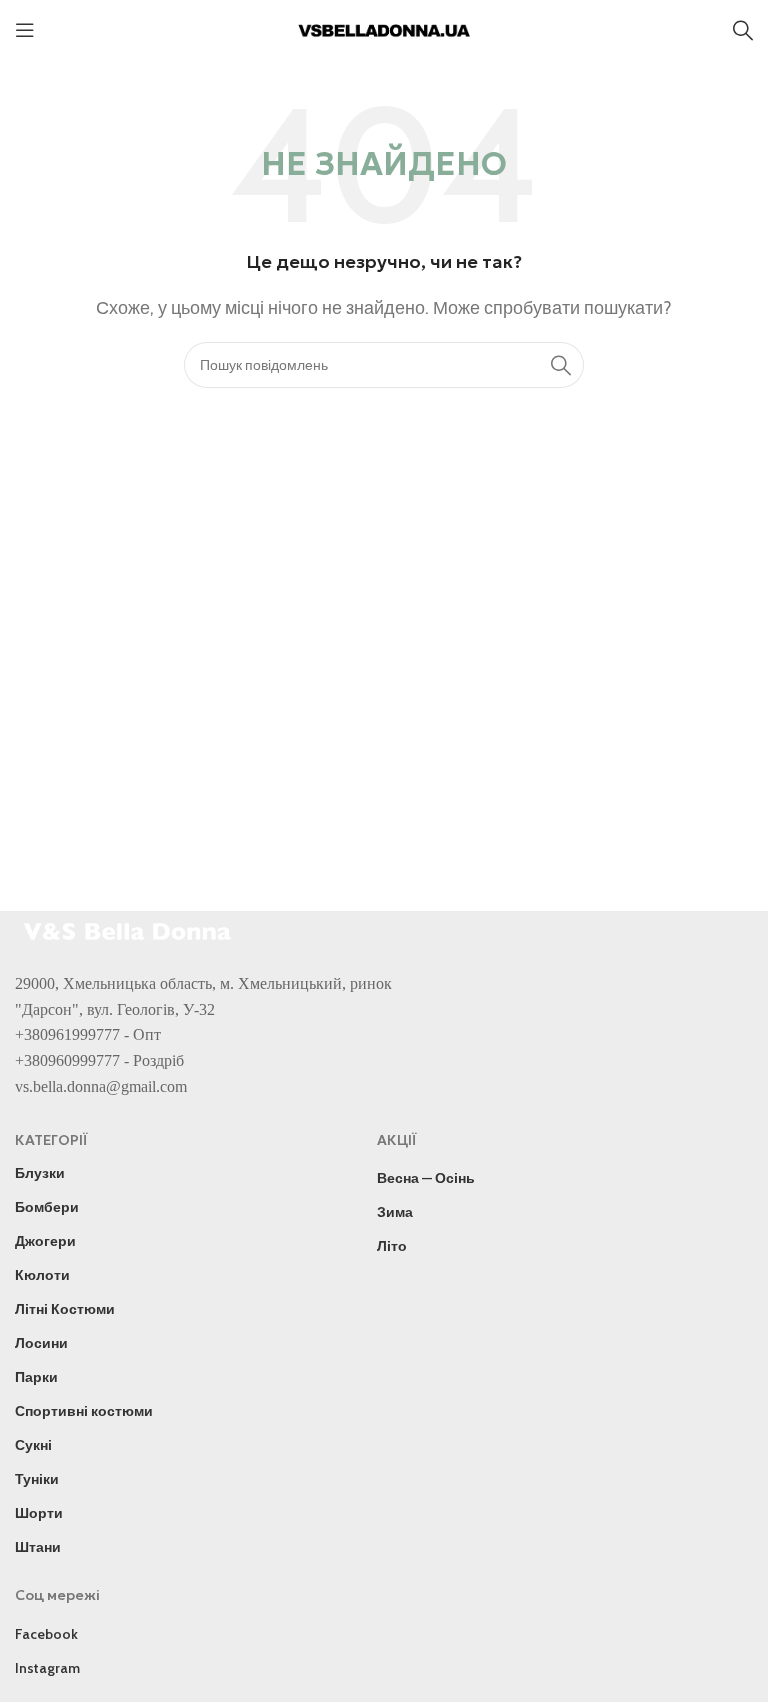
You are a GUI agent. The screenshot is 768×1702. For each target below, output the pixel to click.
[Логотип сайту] (384, 28)
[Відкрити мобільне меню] (25, 30)
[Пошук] (743, 30)
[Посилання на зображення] (130, 929)
